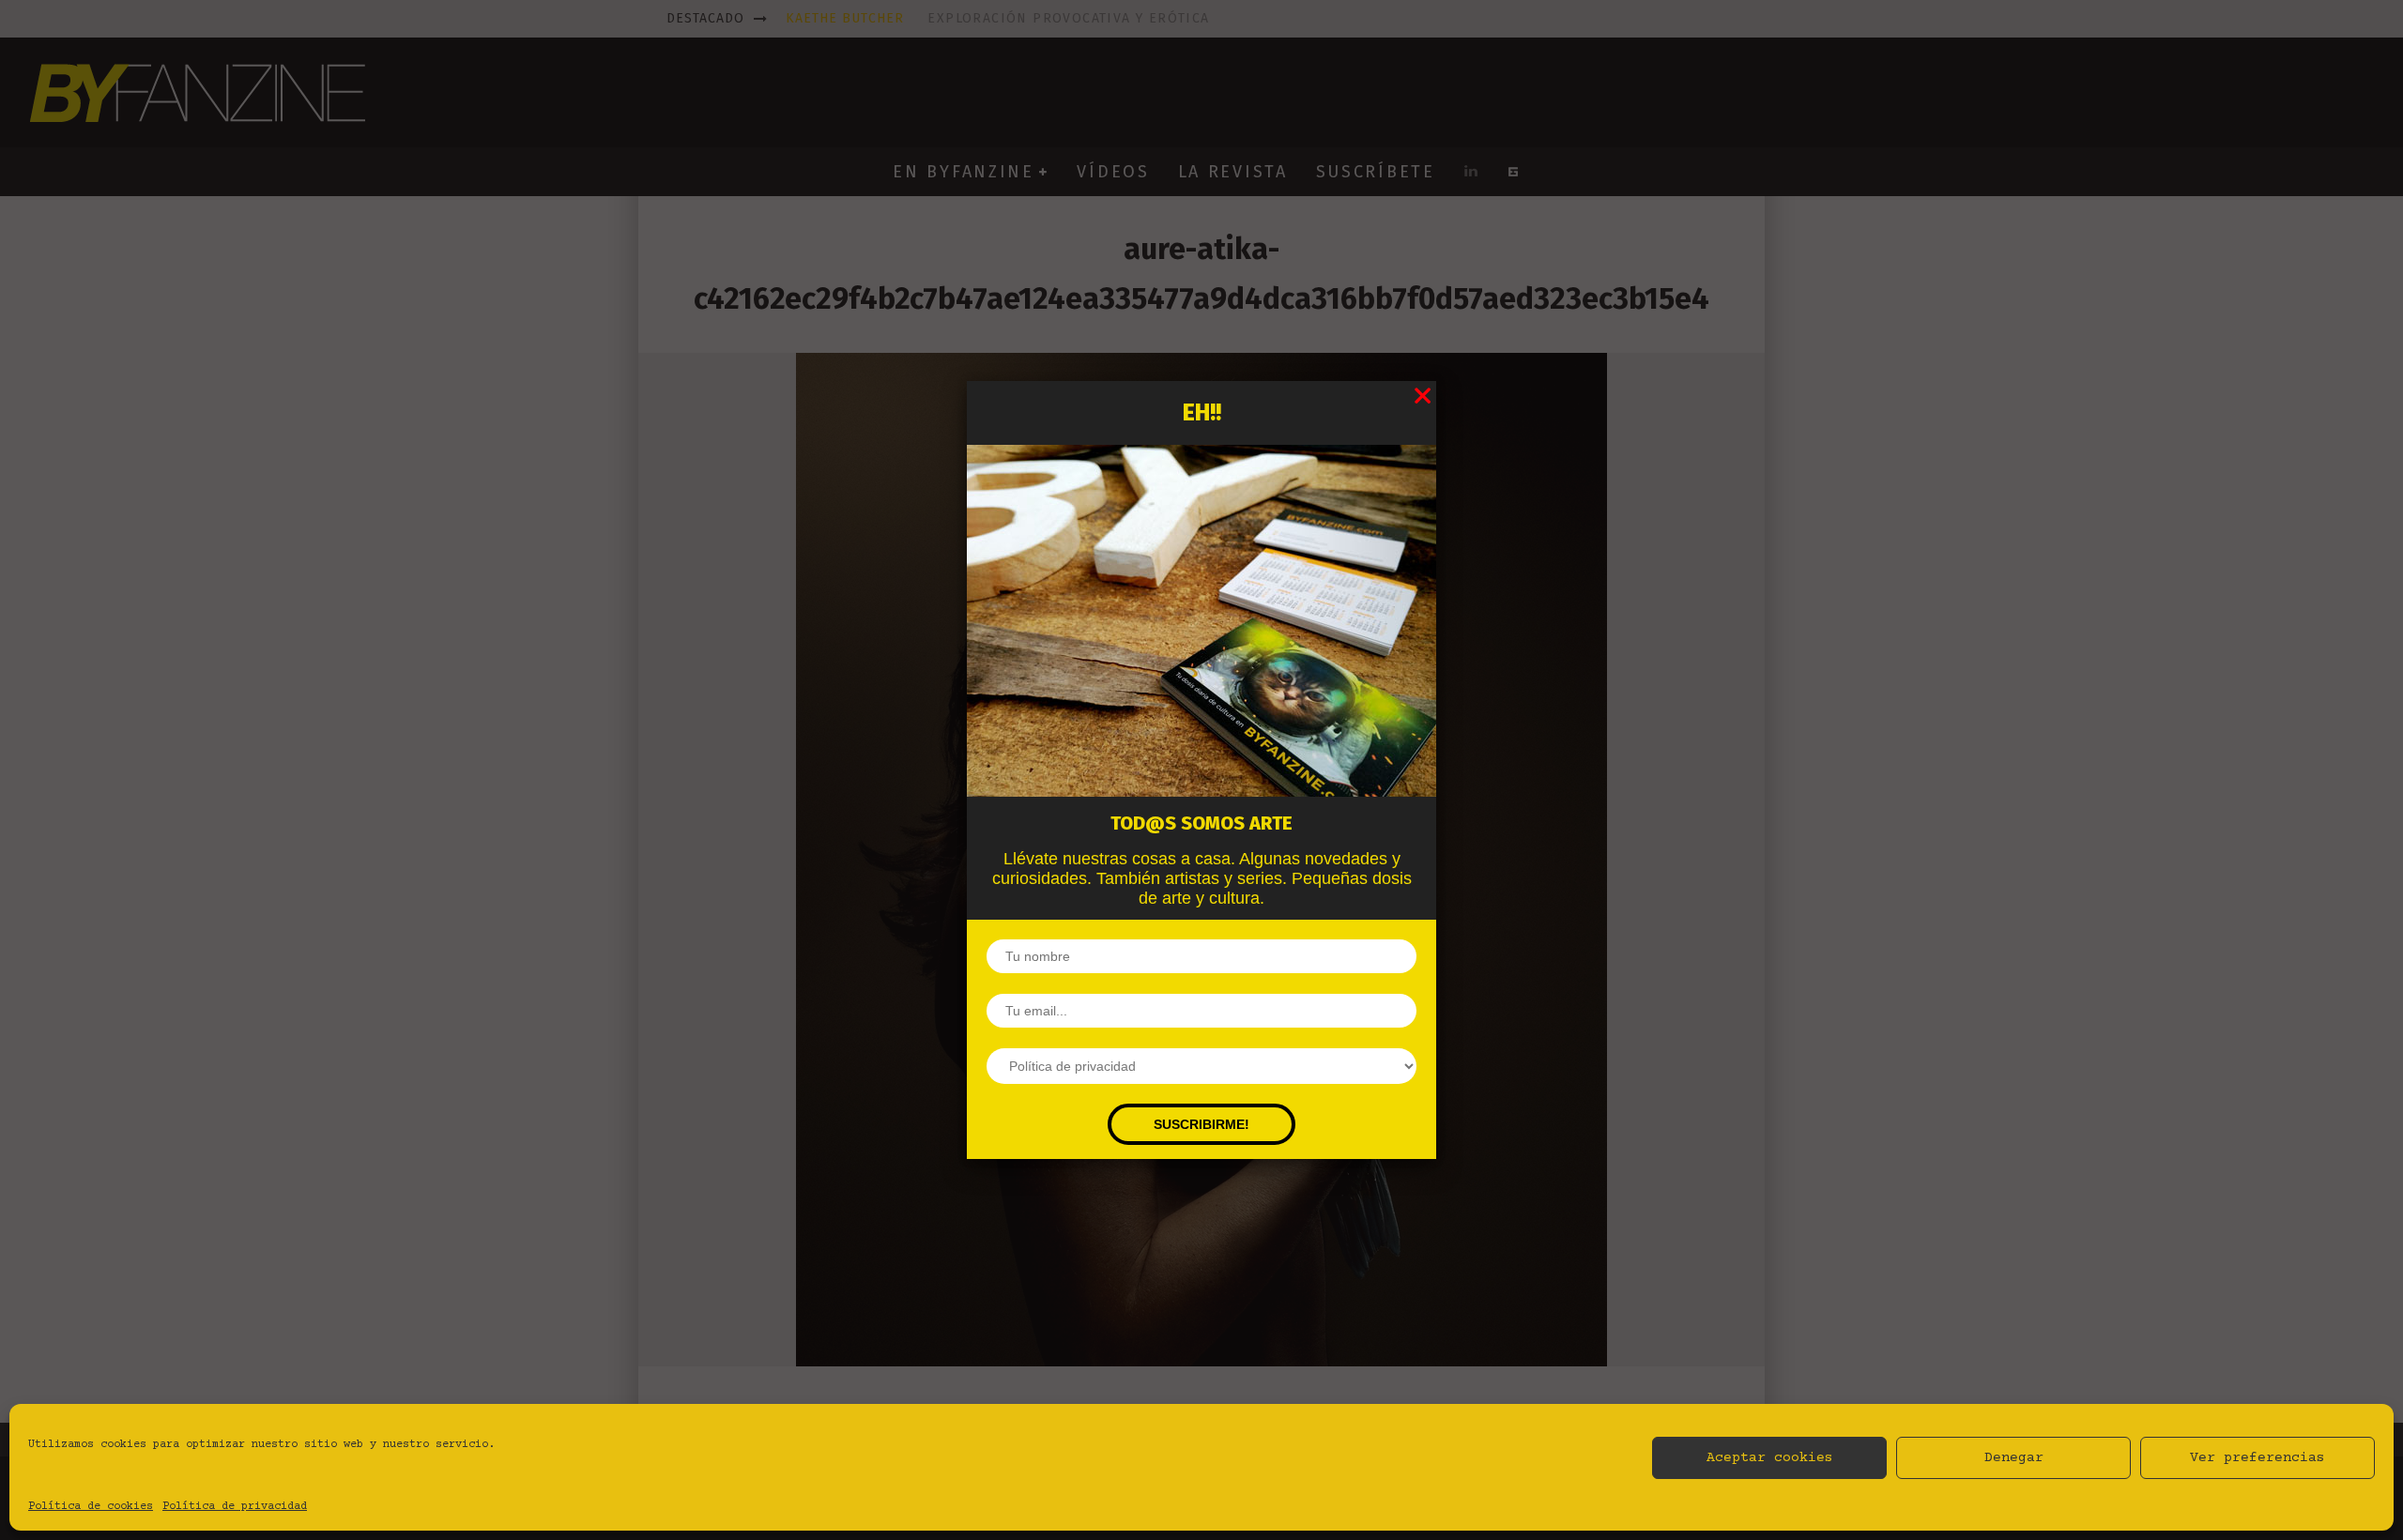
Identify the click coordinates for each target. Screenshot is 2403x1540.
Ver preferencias (2258, 1458)
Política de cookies (91, 1507)
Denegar (2014, 1458)
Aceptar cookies (1770, 1458)
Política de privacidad (235, 1507)
